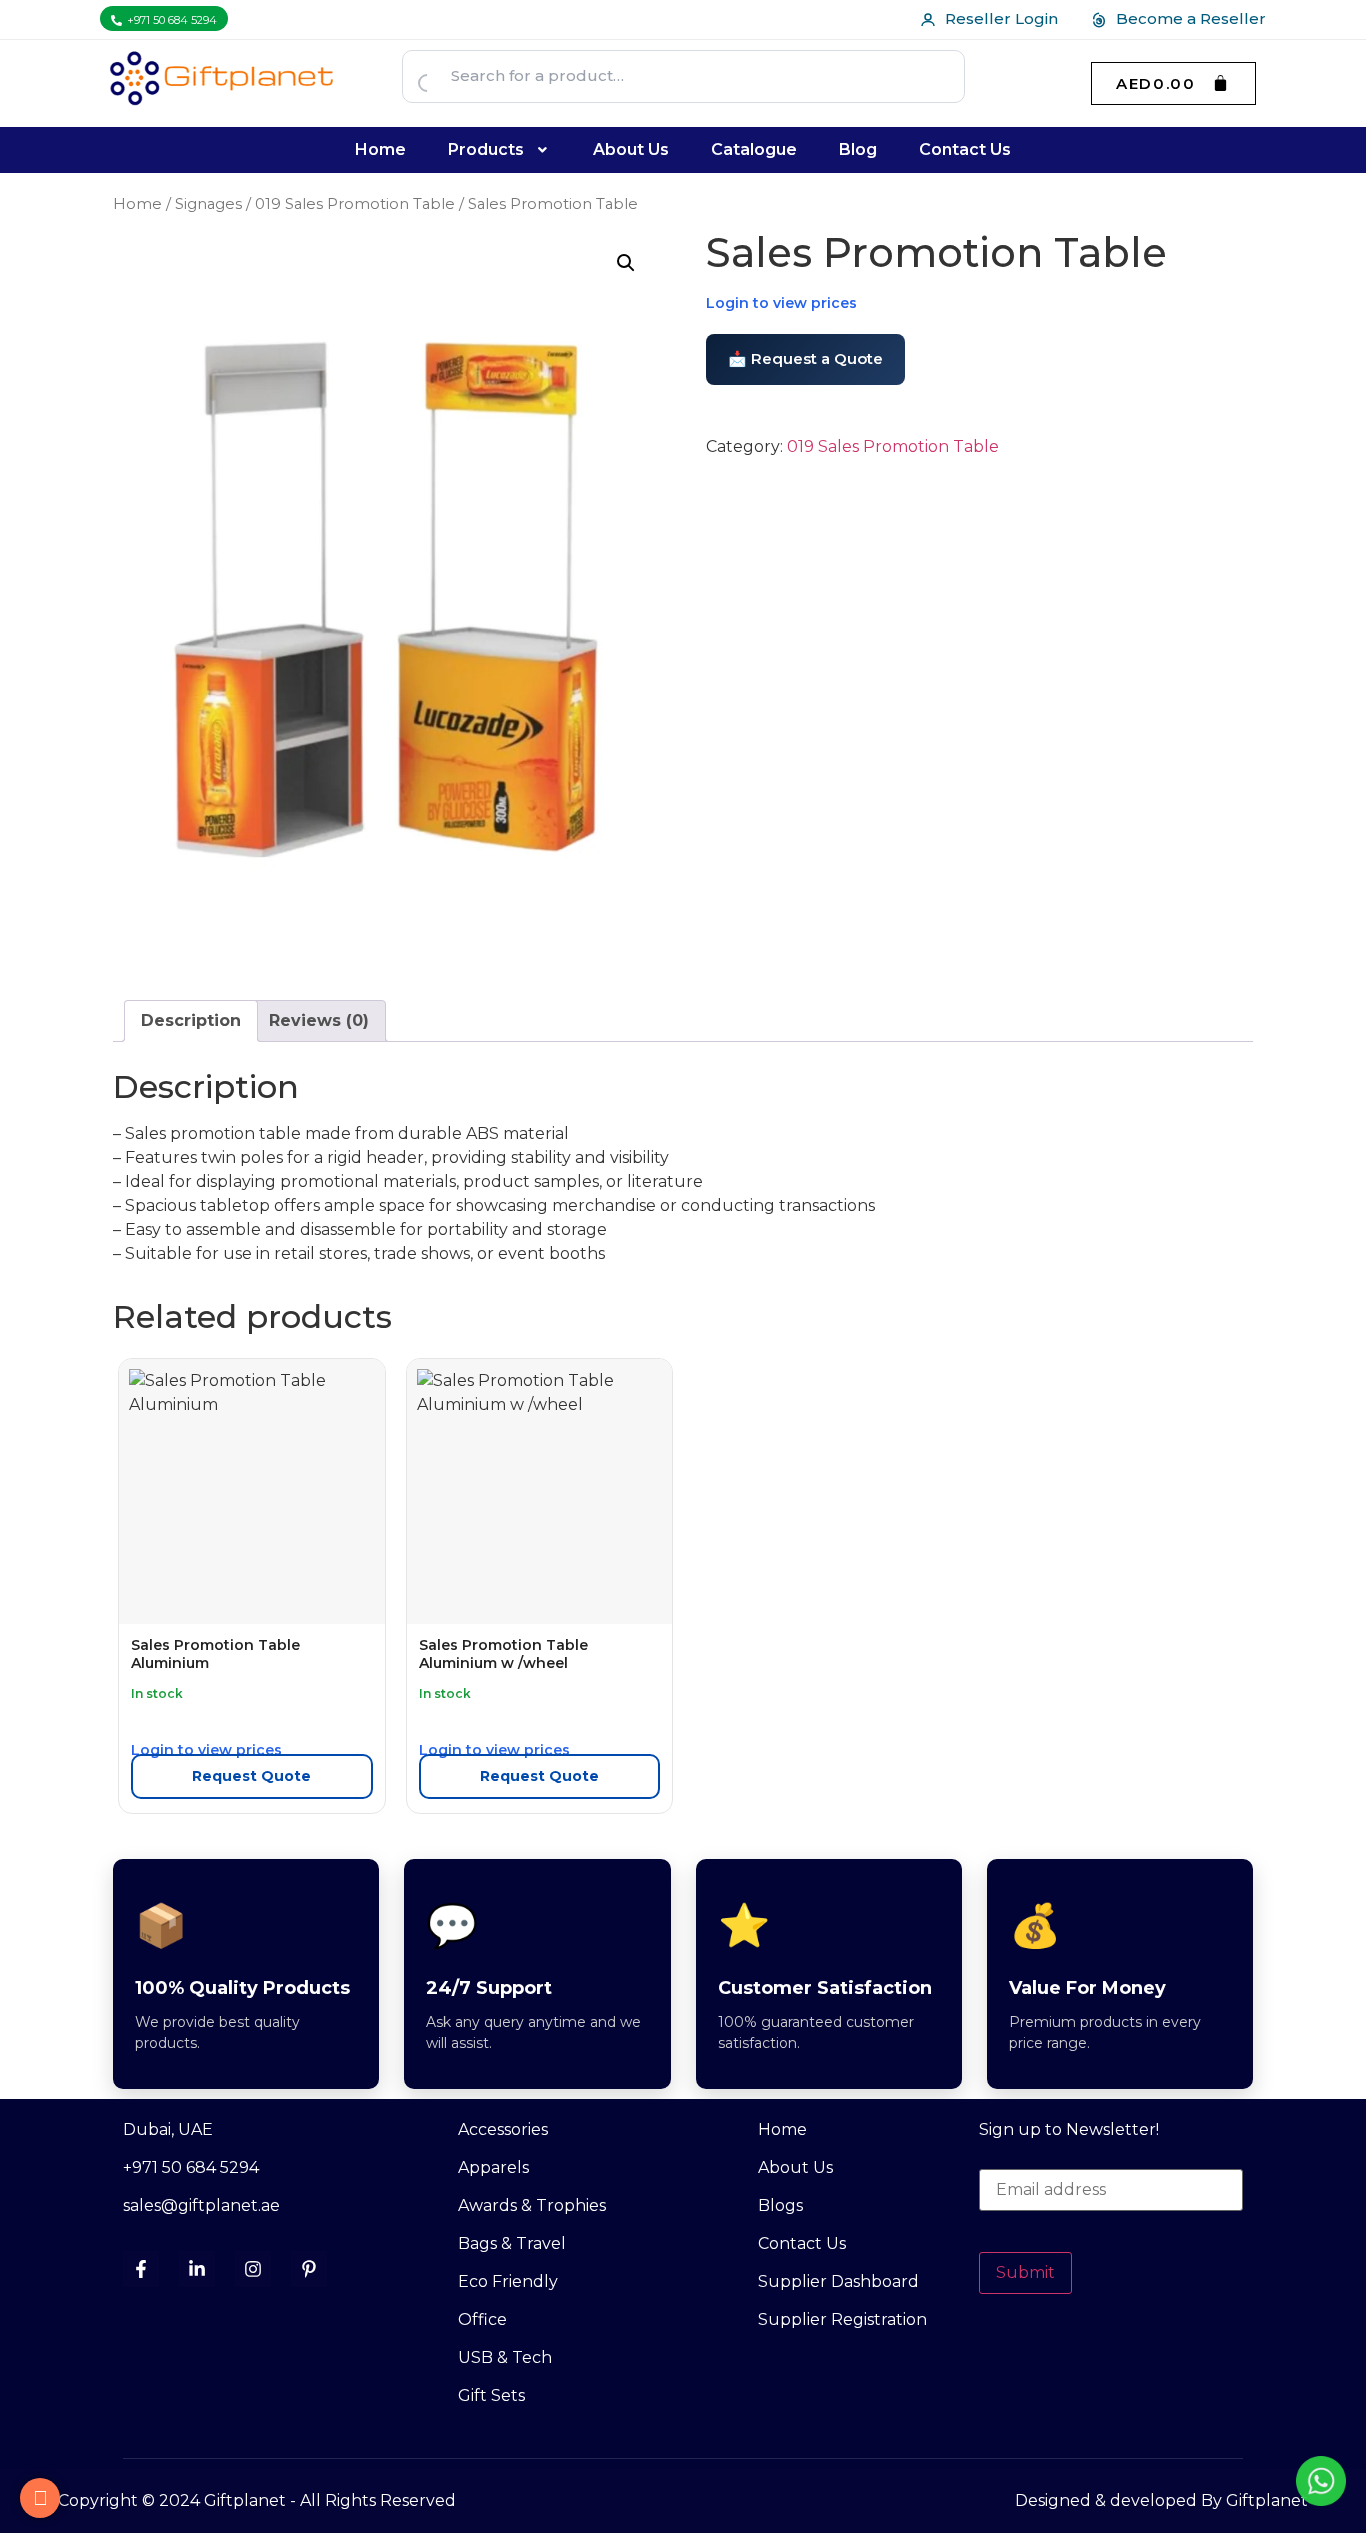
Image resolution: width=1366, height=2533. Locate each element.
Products (486, 149)
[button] (500, 150)
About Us (631, 149)
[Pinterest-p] (309, 2269)
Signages (208, 204)
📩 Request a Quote (805, 358)
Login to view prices (781, 303)
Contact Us (965, 149)
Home (380, 149)
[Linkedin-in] (197, 2269)
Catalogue (754, 149)
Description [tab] (191, 1020)
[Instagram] (253, 2269)
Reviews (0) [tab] (319, 1020)
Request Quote (251, 1776)
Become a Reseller (1191, 18)
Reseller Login (1001, 18)
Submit (1025, 2272)
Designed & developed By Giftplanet (1161, 2500)
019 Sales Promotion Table (355, 204)
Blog (858, 149)
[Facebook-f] (141, 2269)
